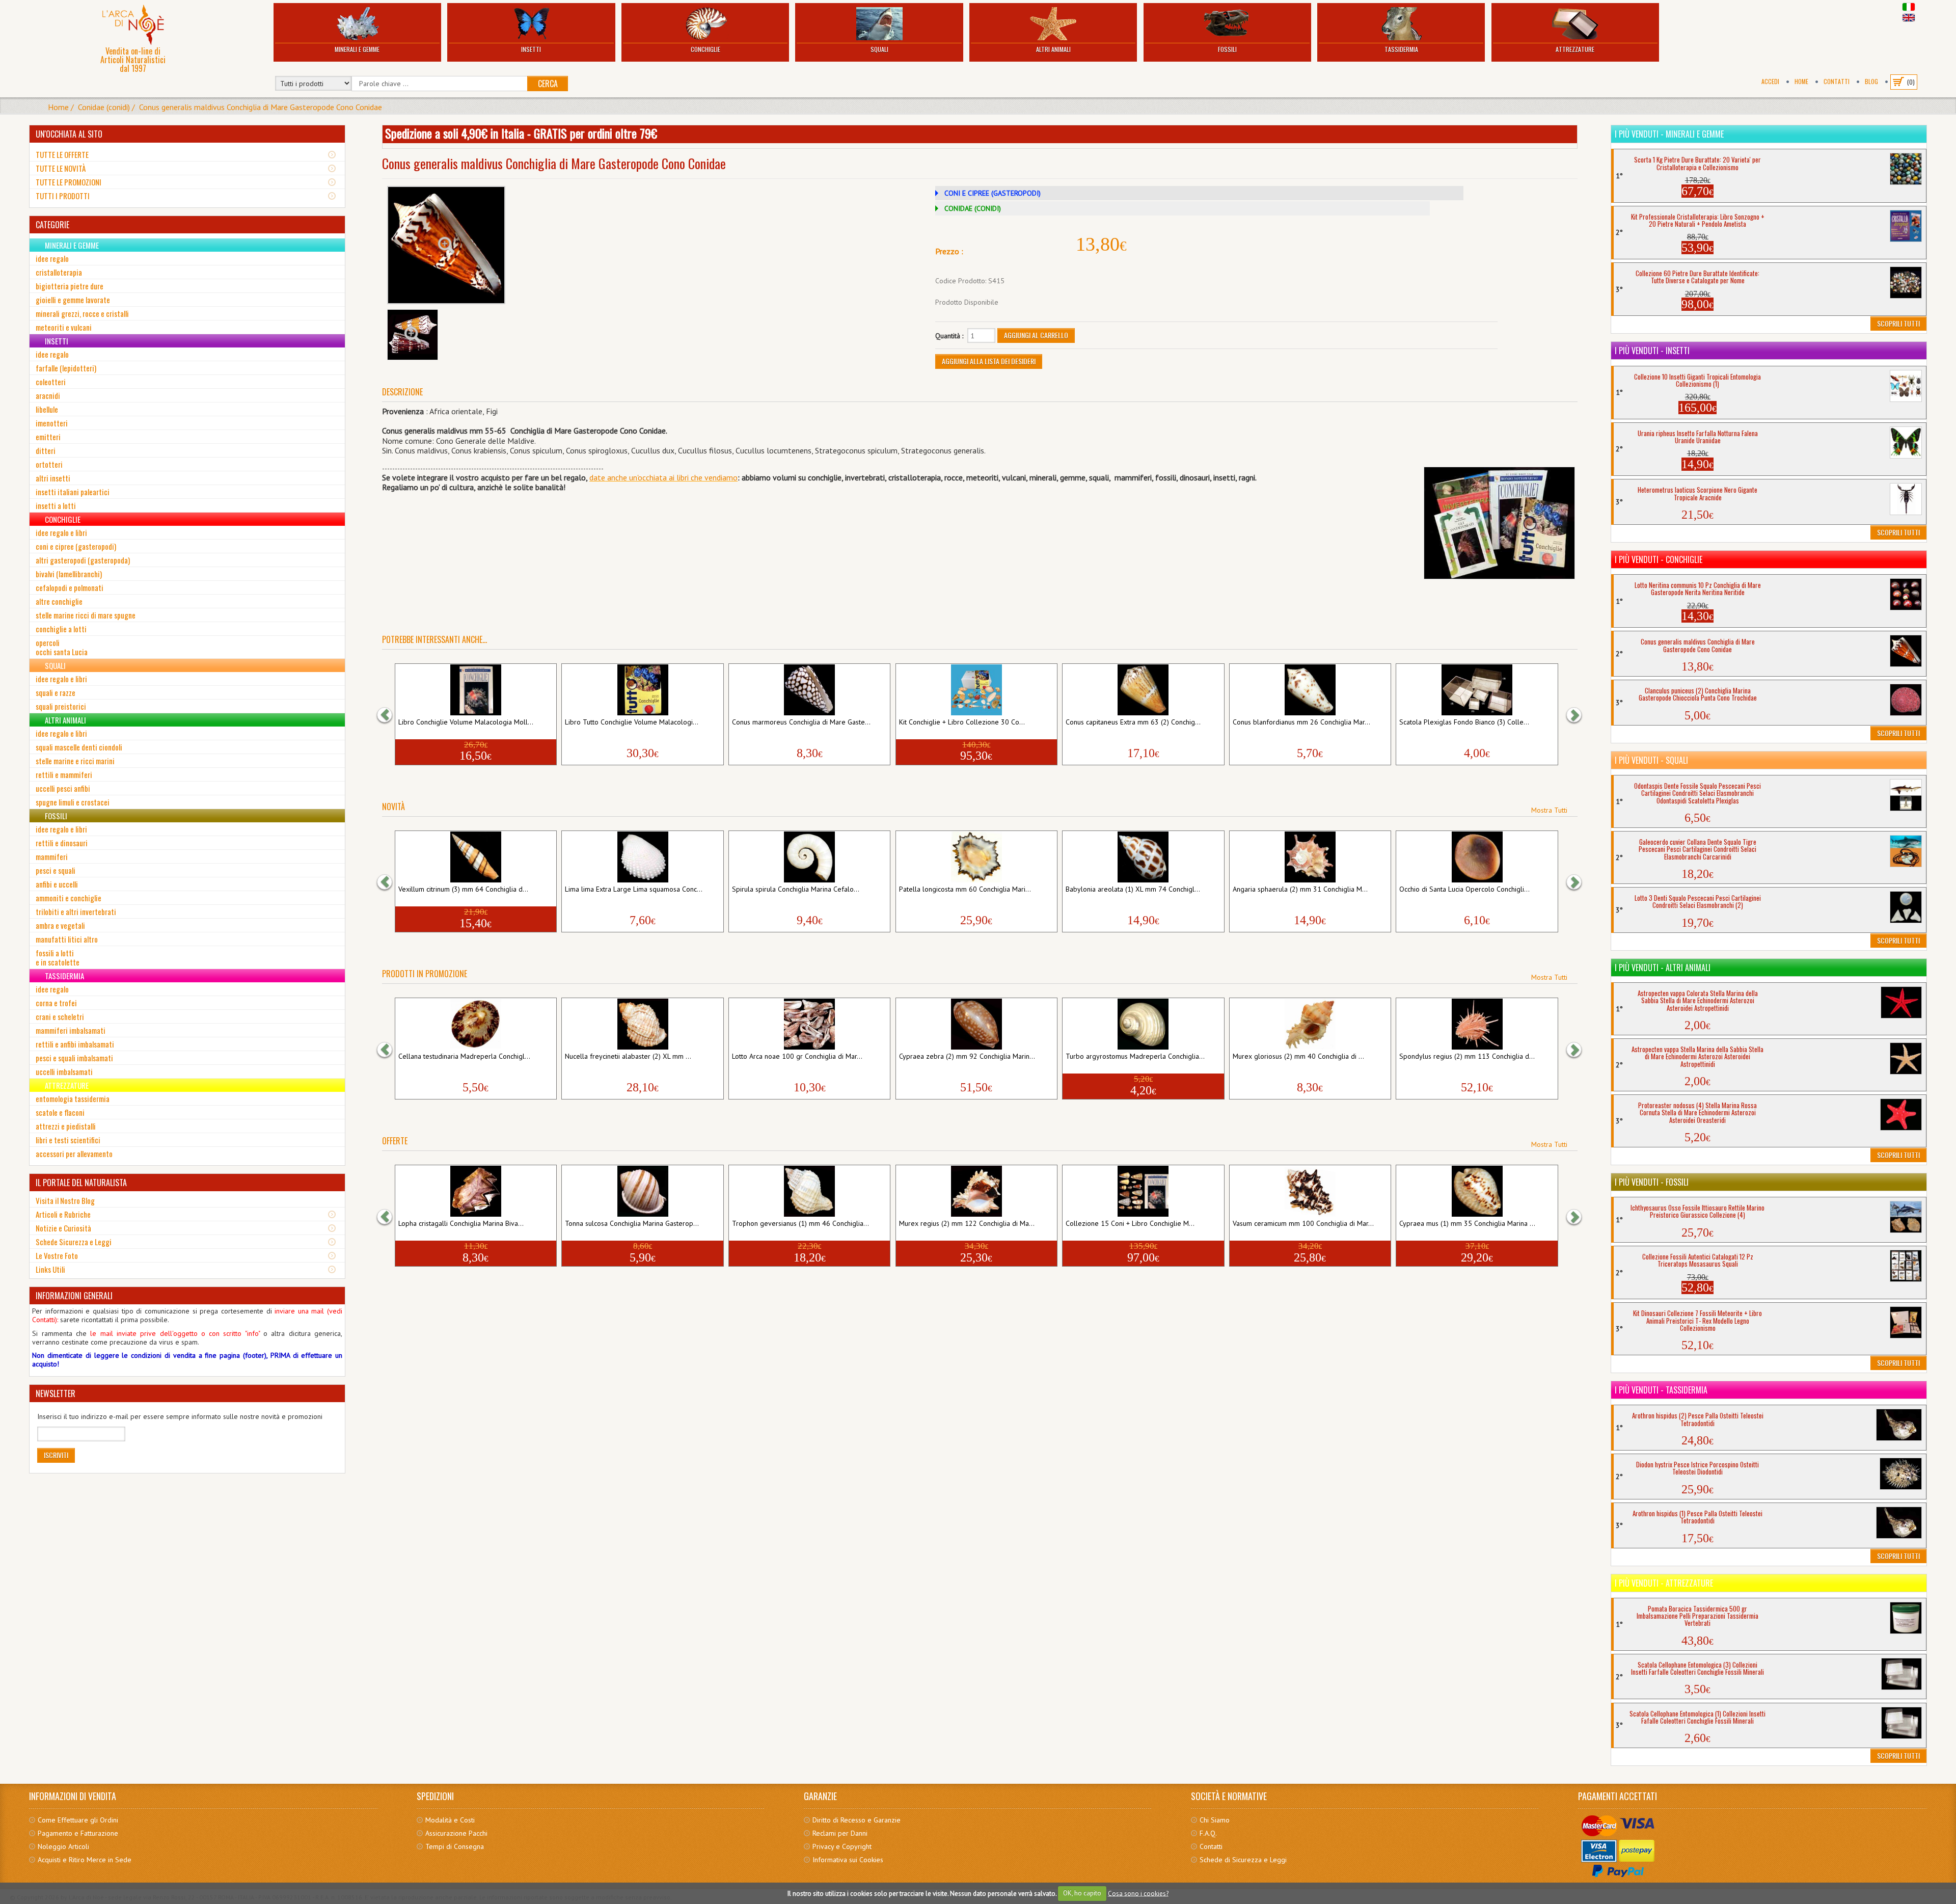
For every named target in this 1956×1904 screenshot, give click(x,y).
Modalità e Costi (450, 1820)
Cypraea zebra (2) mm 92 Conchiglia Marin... (967, 1057)
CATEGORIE (52, 225)
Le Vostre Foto (57, 1255)
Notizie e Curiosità (63, 1228)
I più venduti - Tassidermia (1661, 1390)
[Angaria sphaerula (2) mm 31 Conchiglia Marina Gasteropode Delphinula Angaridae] (1310, 857)
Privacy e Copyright (842, 1846)
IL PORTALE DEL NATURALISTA (81, 1183)
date (597, 477)
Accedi (1770, 81)
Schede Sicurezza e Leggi (74, 1242)
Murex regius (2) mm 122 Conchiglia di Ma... (967, 1224)
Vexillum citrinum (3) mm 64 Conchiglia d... (463, 890)
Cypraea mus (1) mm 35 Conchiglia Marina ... (1467, 1224)
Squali (879, 49)
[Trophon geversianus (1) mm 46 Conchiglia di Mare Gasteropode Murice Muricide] (809, 1191)
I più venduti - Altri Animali (1663, 968)
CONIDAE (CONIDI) (973, 208)
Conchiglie (705, 49)
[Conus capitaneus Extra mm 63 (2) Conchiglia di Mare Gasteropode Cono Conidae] (1143, 690)
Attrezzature (1575, 49)
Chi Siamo (1215, 1820)
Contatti (1837, 81)
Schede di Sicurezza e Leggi (1243, 1860)
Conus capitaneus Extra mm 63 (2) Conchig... (1133, 722)
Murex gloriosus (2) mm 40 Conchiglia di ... (1298, 1057)
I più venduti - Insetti (1652, 351)
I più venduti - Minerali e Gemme (1669, 134)
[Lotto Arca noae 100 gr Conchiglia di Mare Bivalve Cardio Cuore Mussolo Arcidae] (809, 1024)
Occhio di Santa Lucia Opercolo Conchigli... (1464, 890)
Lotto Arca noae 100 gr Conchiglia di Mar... (797, 1057)
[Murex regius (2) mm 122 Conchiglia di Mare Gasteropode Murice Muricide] (976, 1191)
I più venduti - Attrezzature (1664, 1583)
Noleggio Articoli (63, 1846)
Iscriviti (56, 1455)
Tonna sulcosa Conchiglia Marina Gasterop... (632, 1224)
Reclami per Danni (840, 1833)
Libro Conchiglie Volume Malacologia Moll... (466, 722)
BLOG (1871, 81)
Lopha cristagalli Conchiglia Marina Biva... (461, 1224)
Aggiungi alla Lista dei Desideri (989, 361)
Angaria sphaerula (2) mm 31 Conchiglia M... (1300, 890)
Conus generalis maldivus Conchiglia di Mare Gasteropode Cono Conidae (261, 107)
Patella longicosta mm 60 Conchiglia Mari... (965, 890)
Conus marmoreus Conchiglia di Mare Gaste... (801, 722)
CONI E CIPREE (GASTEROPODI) (993, 193)
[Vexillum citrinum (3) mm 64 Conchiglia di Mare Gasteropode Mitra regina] (476, 857)
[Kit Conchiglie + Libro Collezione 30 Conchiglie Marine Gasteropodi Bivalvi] (976, 690)
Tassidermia (1401, 49)
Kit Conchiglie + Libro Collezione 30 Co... (962, 722)
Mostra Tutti (1549, 810)
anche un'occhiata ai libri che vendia (666, 477)
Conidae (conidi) (104, 107)
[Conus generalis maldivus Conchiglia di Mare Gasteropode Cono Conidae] (446, 245)
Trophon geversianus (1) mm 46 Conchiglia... (800, 1224)
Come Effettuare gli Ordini (78, 1820)
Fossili (1227, 49)
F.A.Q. (1208, 1833)
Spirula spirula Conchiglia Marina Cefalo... (796, 890)
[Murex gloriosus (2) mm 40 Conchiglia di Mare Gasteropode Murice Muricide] (1310, 1024)
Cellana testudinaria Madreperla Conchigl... (464, 1057)
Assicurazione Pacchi (456, 1833)
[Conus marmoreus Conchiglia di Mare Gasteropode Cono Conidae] (809, 690)
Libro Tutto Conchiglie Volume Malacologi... (632, 722)
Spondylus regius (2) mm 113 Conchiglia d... (1467, 1057)
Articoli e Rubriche (63, 1214)
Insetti (531, 49)
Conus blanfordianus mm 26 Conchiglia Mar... (1301, 722)
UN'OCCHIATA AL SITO (69, 134)
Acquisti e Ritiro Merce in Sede (85, 1860)
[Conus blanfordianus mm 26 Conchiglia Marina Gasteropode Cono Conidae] (1310, 690)
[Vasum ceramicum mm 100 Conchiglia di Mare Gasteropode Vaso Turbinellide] (1310, 1191)
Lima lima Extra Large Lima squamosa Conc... (634, 890)
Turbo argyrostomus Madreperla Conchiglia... (1135, 1057)
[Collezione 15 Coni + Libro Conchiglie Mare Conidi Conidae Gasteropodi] (1143, 1191)
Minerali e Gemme (357, 49)
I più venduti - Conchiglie (1659, 559)
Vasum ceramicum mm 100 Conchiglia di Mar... (1303, 1224)
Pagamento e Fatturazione (78, 1833)
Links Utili (50, 1269)
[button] (390, 715)
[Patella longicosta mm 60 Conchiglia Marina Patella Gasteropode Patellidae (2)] (976, 857)
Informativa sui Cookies (848, 1860)
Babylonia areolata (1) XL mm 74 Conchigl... (1133, 890)
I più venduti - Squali (1651, 760)
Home (1801, 81)
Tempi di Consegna (455, 1846)
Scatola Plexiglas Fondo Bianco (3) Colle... (1464, 722)
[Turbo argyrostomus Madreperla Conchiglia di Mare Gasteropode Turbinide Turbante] (1143, 1024)
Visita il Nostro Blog (65, 1200)
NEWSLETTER (56, 1393)
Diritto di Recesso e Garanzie (857, 1820)
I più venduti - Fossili (1652, 1182)
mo (732, 477)
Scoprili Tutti (1898, 323)
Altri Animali (1053, 49)
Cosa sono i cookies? (1138, 1893)
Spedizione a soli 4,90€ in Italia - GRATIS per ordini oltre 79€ (521, 133)
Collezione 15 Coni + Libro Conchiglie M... (1130, 1224)
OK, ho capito (1082, 1893)
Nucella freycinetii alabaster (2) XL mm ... (628, 1057)
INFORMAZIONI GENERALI (74, 1296)
